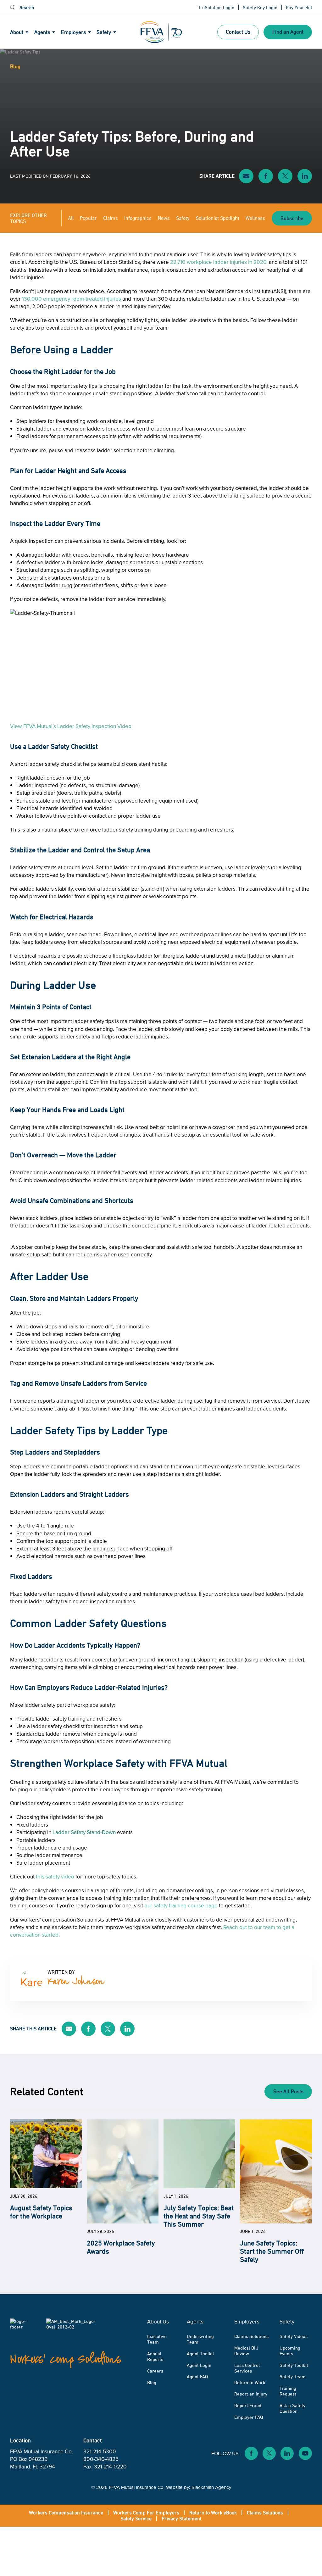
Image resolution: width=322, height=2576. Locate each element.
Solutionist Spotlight (218, 218)
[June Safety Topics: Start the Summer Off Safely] (276, 2171)
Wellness (255, 218)
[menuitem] (22, 32)
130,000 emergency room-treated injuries (72, 299)
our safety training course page (181, 1905)
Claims (111, 218)
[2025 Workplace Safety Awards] (123, 2171)
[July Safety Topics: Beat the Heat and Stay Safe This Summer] (199, 2154)
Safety (183, 218)
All (71, 218)
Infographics (138, 218)
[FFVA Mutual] (161, 32)
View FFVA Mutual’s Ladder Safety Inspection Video (71, 726)
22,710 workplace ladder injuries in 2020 (218, 262)
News (164, 218)
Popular (88, 218)
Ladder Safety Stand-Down (84, 1832)
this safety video (55, 1876)
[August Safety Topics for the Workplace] (46, 2154)
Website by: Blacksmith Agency (199, 2487)
